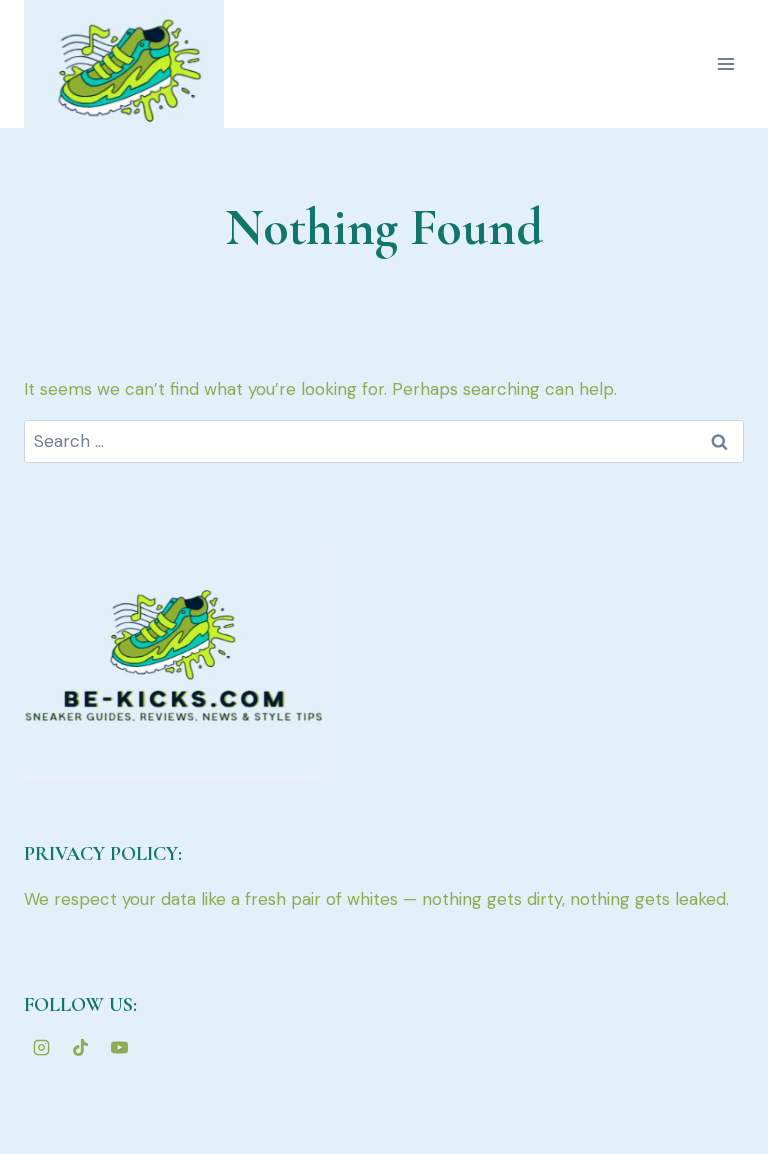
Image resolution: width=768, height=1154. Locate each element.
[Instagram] (41, 1047)
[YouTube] (119, 1047)
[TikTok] (80, 1047)
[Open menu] (725, 63)
